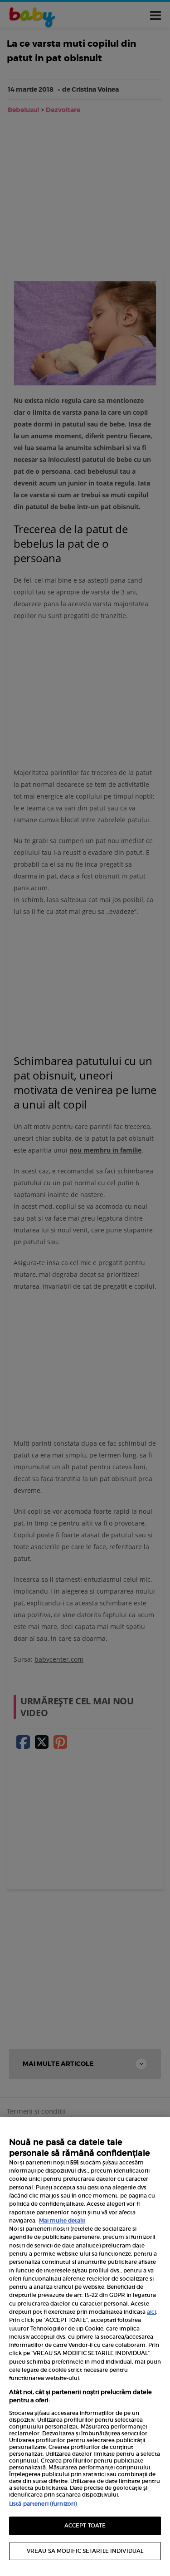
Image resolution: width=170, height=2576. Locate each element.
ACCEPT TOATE (85, 2525)
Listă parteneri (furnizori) (43, 2504)
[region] (85, 2346)
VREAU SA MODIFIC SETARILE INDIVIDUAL (85, 2551)
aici (151, 2312)
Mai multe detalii (62, 2220)
